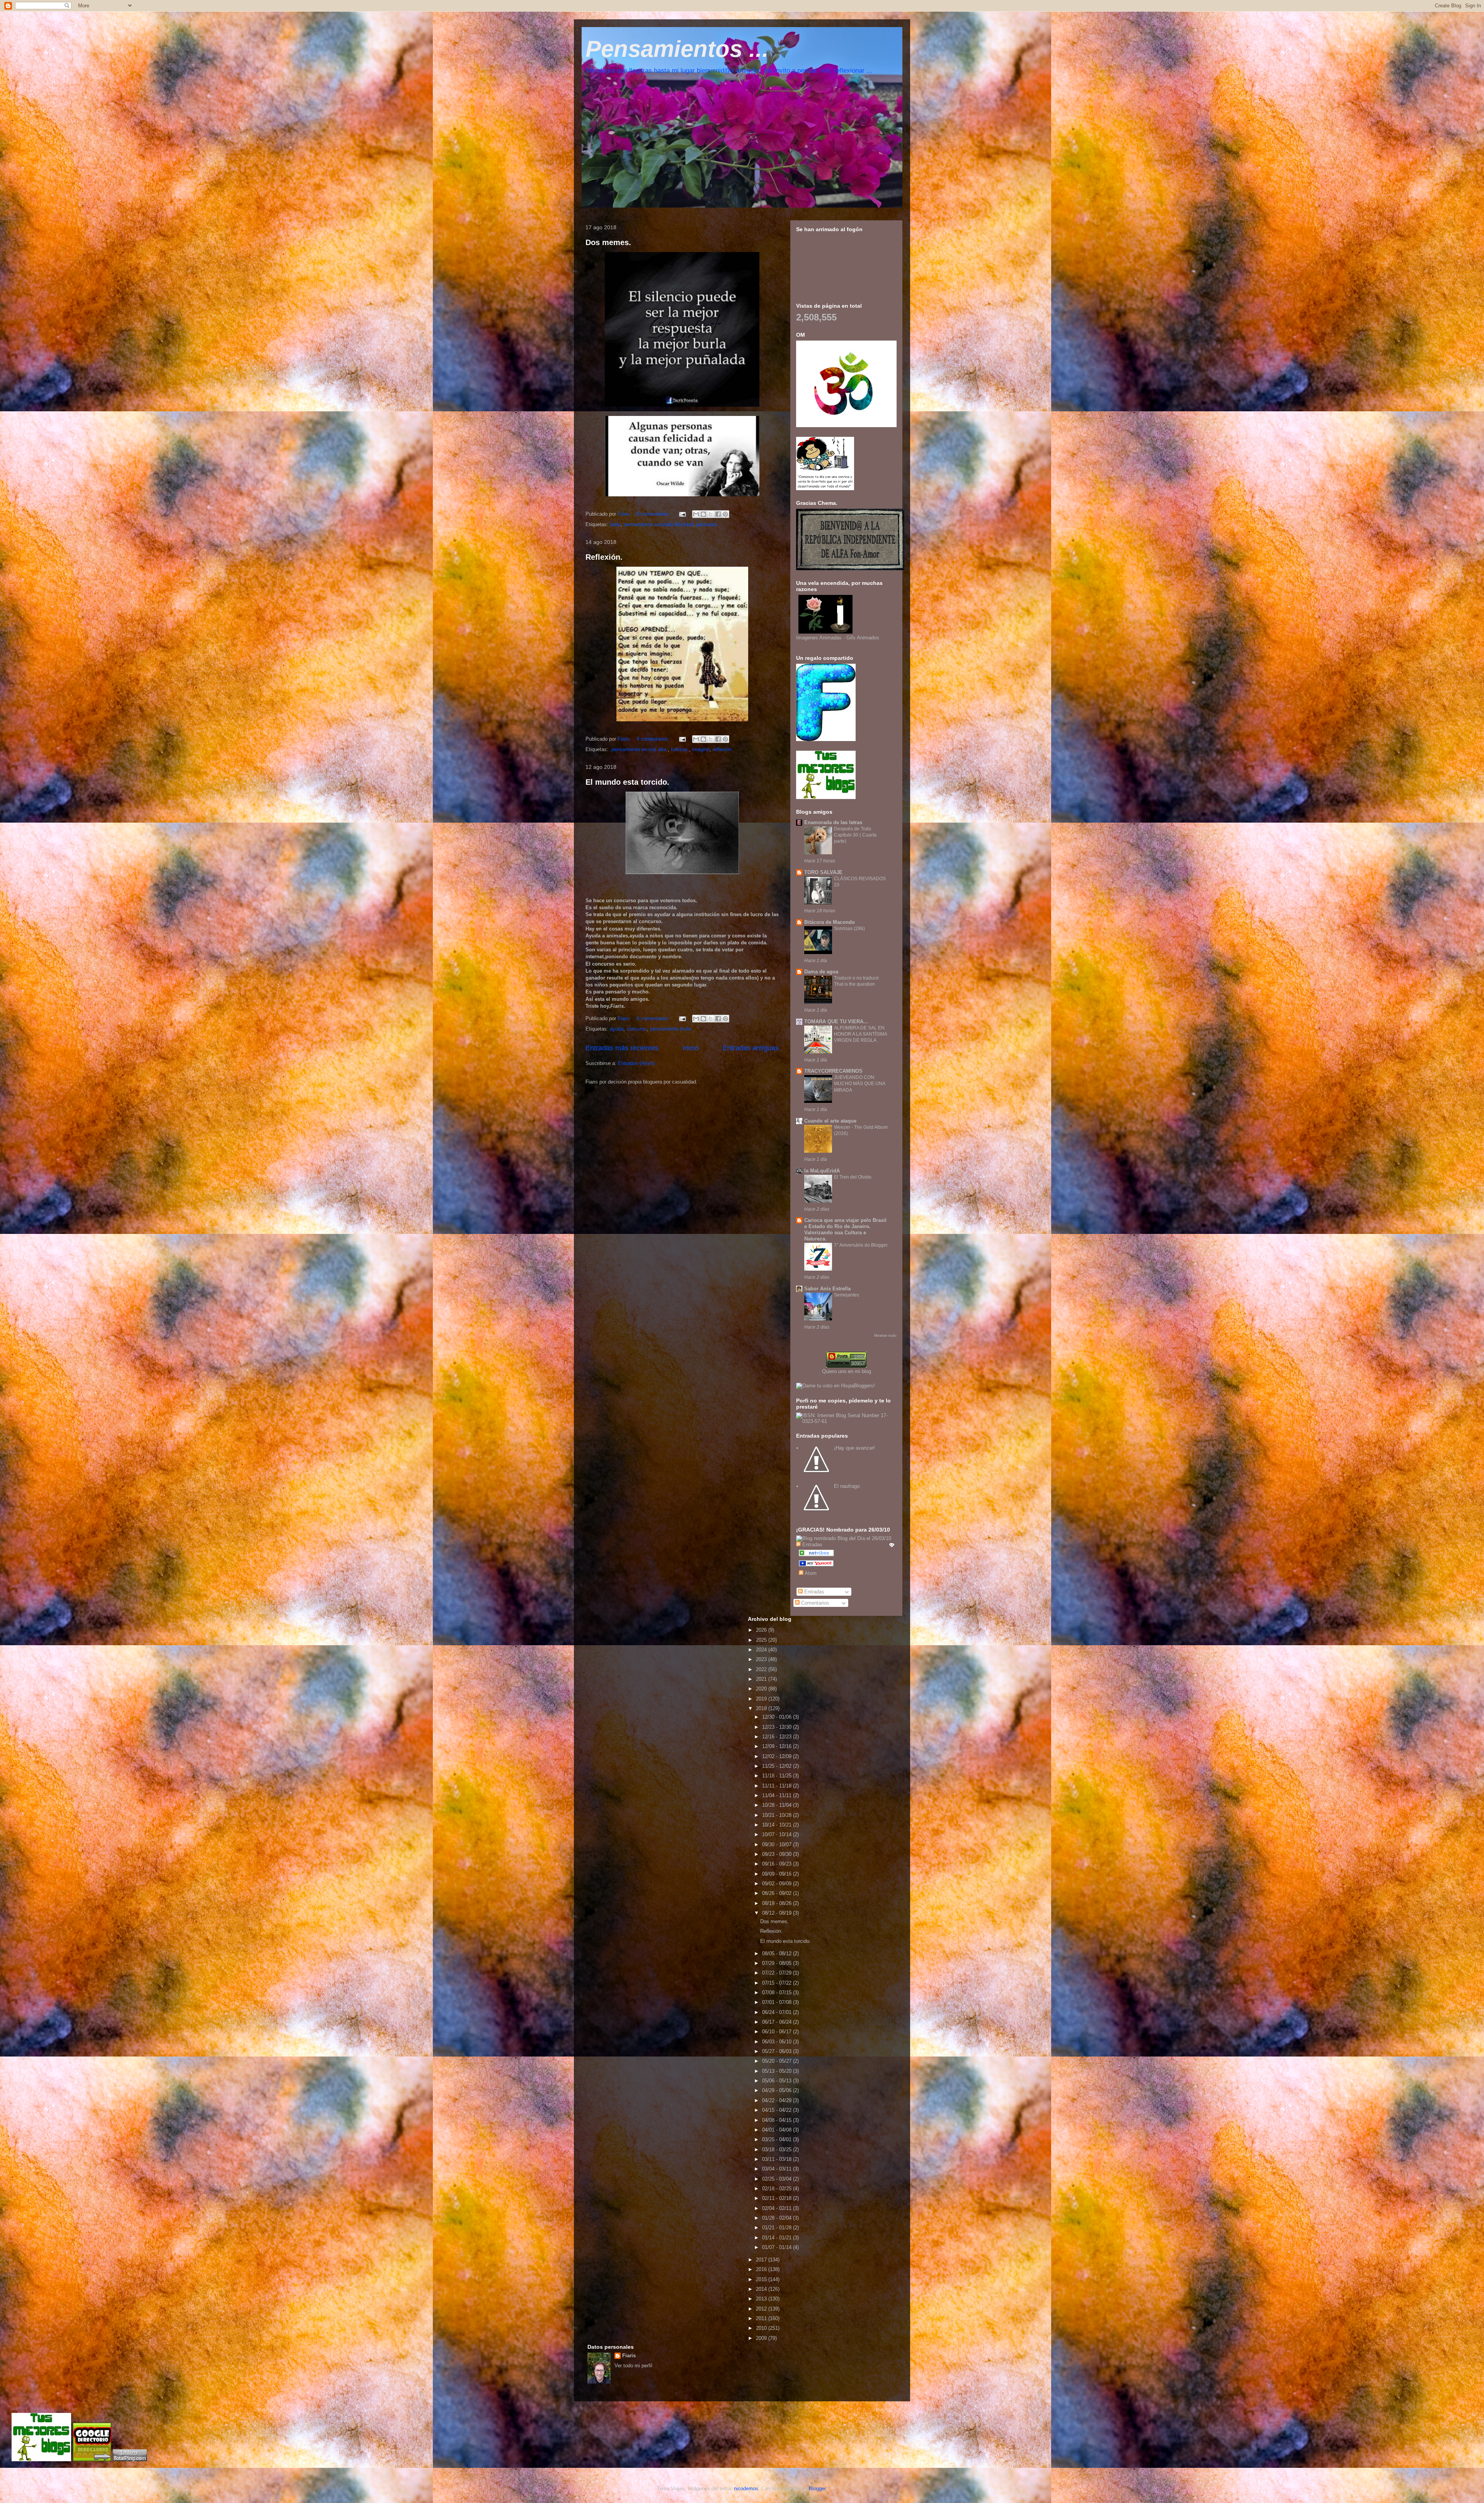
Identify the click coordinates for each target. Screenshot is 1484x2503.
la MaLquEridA (822, 1171)
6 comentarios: (654, 514)
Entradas (813, 1592)
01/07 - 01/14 (778, 2247)
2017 (762, 2260)
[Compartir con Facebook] (718, 514)
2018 (762, 1708)
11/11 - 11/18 (778, 1786)
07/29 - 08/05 (778, 1963)
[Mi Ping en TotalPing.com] (130, 2460)
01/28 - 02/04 (778, 2218)
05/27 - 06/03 (778, 2051)
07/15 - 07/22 (778, 1983)
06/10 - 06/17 (778, 2032)
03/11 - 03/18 (778, 2159)
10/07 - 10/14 (778, 1834)
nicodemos (746, 2489)
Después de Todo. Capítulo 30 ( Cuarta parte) (855, 835)
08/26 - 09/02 (778, 1893)
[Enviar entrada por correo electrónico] (682, 514)
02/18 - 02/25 (778, 2189)
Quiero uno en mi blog (847, 1371)
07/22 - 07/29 (778, 1973)
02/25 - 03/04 (778, 2179)
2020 (762, 1689)
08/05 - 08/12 (778, 1953)
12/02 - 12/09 (778, 1756)
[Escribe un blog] (703, 514)
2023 (762, 1659)
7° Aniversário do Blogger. (861, 1245)
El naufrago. (848, 1486)
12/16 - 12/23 (778, 1737)
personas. (707, 524)
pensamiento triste (671, 1029)
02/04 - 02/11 (778, 2208)
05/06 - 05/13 (778, 2081)
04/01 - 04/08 (778, 2130)
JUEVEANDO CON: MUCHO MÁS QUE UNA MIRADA (859, 1084)
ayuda (617, 1029)
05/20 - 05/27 (778, 2061)
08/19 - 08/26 (778, 1903)
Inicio (691, 1048)
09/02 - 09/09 (778, 1884)
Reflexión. (604, 557)
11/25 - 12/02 (778, 1766)
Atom (810, 1573)
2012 (762, 2309)
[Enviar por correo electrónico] (696, 514)
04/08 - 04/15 (778, 2120)
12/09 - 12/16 (778, 1746)
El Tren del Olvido (853, 1177)
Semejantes (847, 1295)
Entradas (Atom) (636, 1063)
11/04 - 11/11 (778, 1795)
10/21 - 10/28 (778, 1815)
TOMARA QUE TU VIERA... (836, 1021)
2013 (762, 2299)
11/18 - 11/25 (778, 1776)
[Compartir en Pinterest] (725, 514)
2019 (762, 1699)
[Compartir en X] (711, 514)
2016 (762, 2269)
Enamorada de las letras (833, 822)
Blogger (817, 2489)
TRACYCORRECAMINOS (833, 1071)
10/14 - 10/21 (778, 1825)
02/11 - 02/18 (778, 2198)
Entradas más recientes (622, 1048)
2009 (762, 2338)
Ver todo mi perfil (633, 2366)
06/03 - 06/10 (778, 2042)
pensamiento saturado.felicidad (659, 524)
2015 (762, 2279)
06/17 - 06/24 (778, 2022)
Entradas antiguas (751, 1048)
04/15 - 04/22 (778, 2110)
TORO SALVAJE (823, 872)
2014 (762, 2289)
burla (615, 524)
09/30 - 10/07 (778, 1844)
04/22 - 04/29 (778, 2100)
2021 (762, 1679)
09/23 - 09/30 (778, 1854)
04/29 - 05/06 (778, 2090)
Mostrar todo (885, 1335)
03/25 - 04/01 (778, 2139)
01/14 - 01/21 (778, 2238)
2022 (762, 1669)
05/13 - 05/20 (778, 2071)
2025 (762, 1640)
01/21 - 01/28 (778, 2228)
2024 (762, 1650)
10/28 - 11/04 (778, 1805)
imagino (701, 749)
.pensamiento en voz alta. (639, 749)
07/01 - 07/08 (778, 2002)
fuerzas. (680, 749)
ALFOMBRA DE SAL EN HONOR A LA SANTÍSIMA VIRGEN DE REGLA (860, 1034)
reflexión (722, 749)
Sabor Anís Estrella (827, 1289)
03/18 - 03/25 (778, 2149)
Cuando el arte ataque (830, 1121)
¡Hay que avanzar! (854, 1448)
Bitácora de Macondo (830, 922)
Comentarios (814, 1603)
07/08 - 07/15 (778, 1993)
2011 (762, 2318)
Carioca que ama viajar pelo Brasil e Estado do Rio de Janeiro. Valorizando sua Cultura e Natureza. (845, 1229)
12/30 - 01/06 (778, 1717)
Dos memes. (608, 242)
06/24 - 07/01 (778, 2012)
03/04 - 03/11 (778, 2169)
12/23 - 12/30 (778, 1727)
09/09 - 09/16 (778, 1874)
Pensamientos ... (677, 49)
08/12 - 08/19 (778, 1913)
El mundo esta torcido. (627, 782)
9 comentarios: (654, 739)
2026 (762, 1630)
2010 (762, 2328)
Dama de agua (821, 972)
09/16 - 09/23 (778, 1864)
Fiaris (629, 2356)
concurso (637, 1029)
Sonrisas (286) (849, 929)
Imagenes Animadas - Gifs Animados (838, 638)
